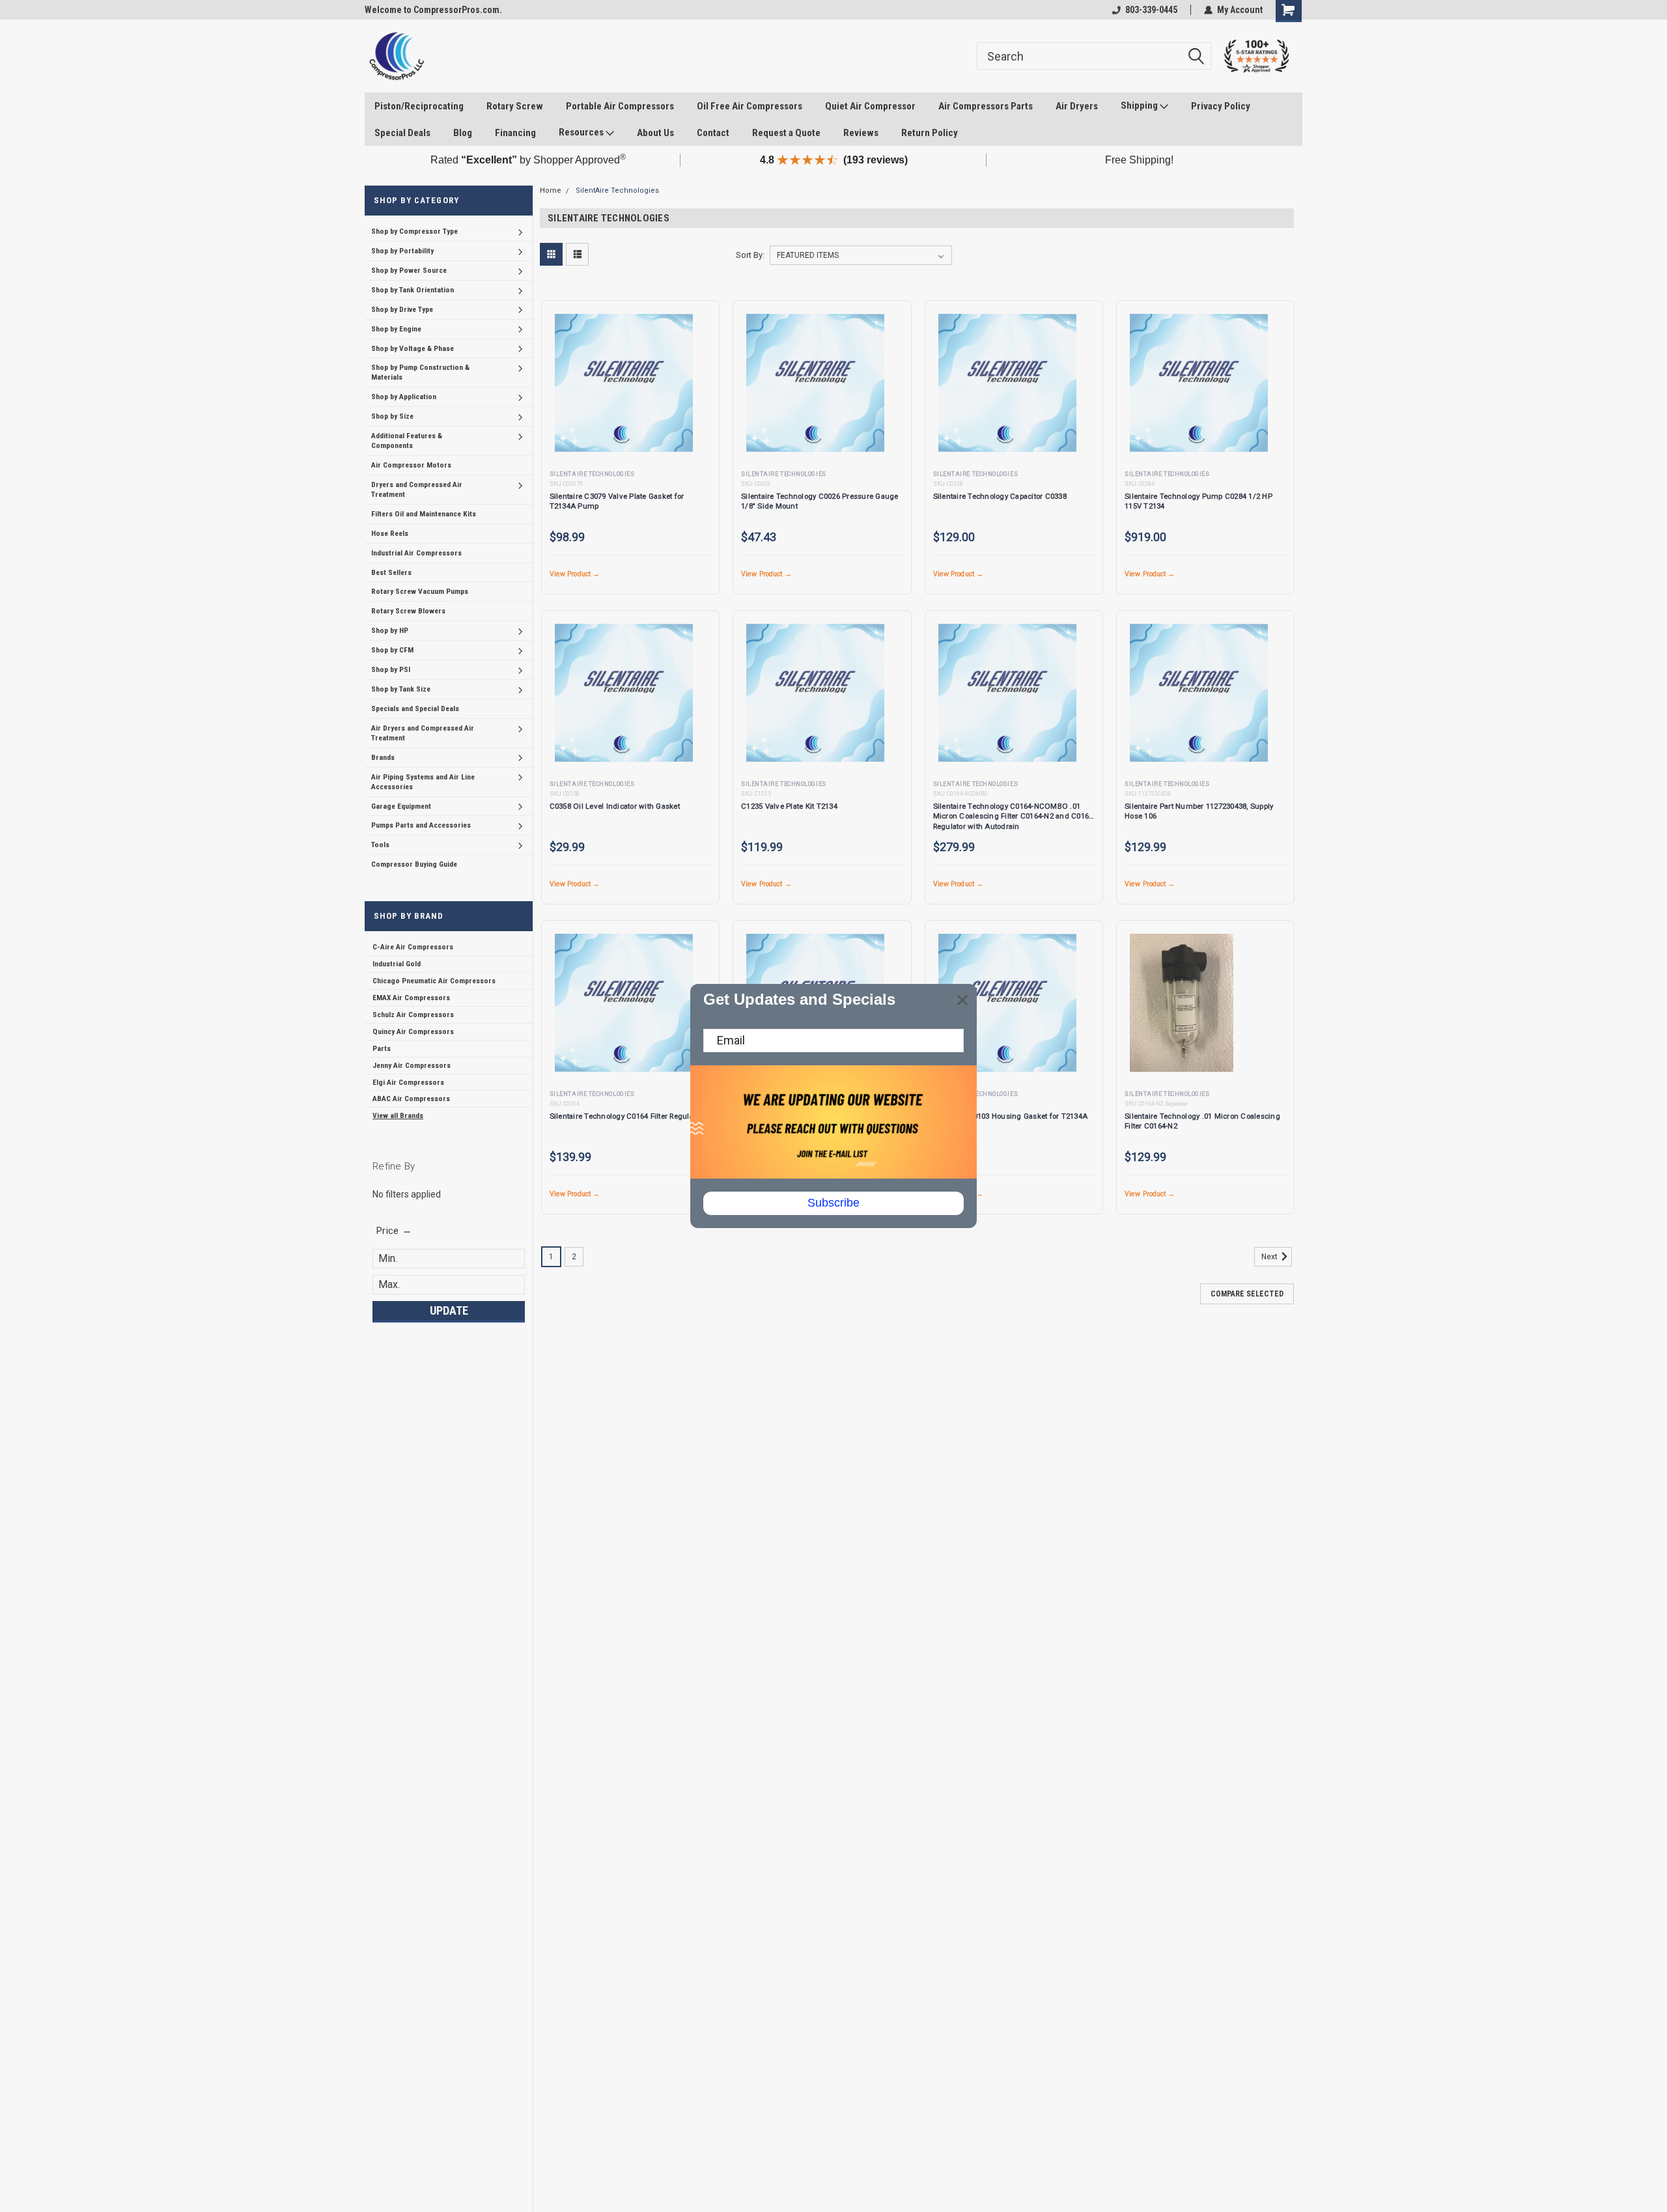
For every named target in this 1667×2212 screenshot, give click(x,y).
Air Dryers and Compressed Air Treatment (423, 733)
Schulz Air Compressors (413, 1015)
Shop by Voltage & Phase (413, 348)
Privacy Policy (1221, 106)
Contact (713, 133)
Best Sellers (391, 572)
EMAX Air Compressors (411, 998)
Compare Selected (1247, 1294)
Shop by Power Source (409, 270)
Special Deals (402, 133)
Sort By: (750, 255)
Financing (515, 133)
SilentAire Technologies (617, 190)
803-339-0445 (1151, 10)
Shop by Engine (396, 329)
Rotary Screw (515, 106)
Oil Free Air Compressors (749, 106)
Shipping (1140, 105)
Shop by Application (404, 397)
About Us (655, 133)
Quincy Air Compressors (413, 1031)
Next (1270, 1257)
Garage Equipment (401, 806)
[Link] (396, 56)
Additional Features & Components (407, 441)
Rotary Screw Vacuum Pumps (420, 591)
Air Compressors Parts (986, 106)
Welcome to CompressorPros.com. (433, 10)
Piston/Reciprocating (419, 106)
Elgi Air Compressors (408, 1082)
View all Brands (398, 1115)
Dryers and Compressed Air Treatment (417, 489)
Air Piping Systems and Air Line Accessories (423, 782)
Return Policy (930, 133)
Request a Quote (786, 133)
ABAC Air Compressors (411, 1099)
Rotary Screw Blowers (408, 611)
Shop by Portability (402, 251)
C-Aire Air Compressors (413, 947)
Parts (382, 1048)
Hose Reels (390, 533)
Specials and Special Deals (415, 708)
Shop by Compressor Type (414, 231)
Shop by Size (392, 416)
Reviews (861, 133)
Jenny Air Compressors (412, 1065)
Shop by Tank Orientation (413, 290)
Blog (463, 133)
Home (551, 190)
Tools (380, 845)
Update (449, 1310)
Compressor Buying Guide (414, 864)
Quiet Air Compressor (870, 106)
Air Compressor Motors (411, 465)
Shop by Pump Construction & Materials (420, 372)
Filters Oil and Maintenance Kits (424, 514)
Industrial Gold (397, 964)
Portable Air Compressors (620, 106)
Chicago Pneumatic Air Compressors (434, 981)
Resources (582, 132)
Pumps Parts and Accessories (421, 825)
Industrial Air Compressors (416, 553)
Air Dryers (1077, 106)
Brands (383, 757)
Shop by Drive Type (402, 309)
